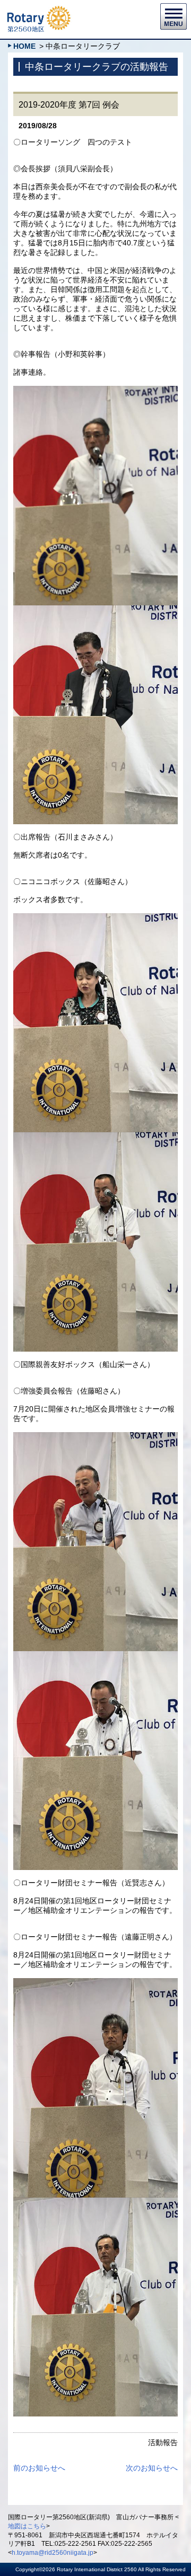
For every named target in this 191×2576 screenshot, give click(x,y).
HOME (24, 46)
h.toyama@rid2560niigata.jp (53, 2553)
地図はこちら (27, 2526)
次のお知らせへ (152, 2468)
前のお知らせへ (39, 2468)
